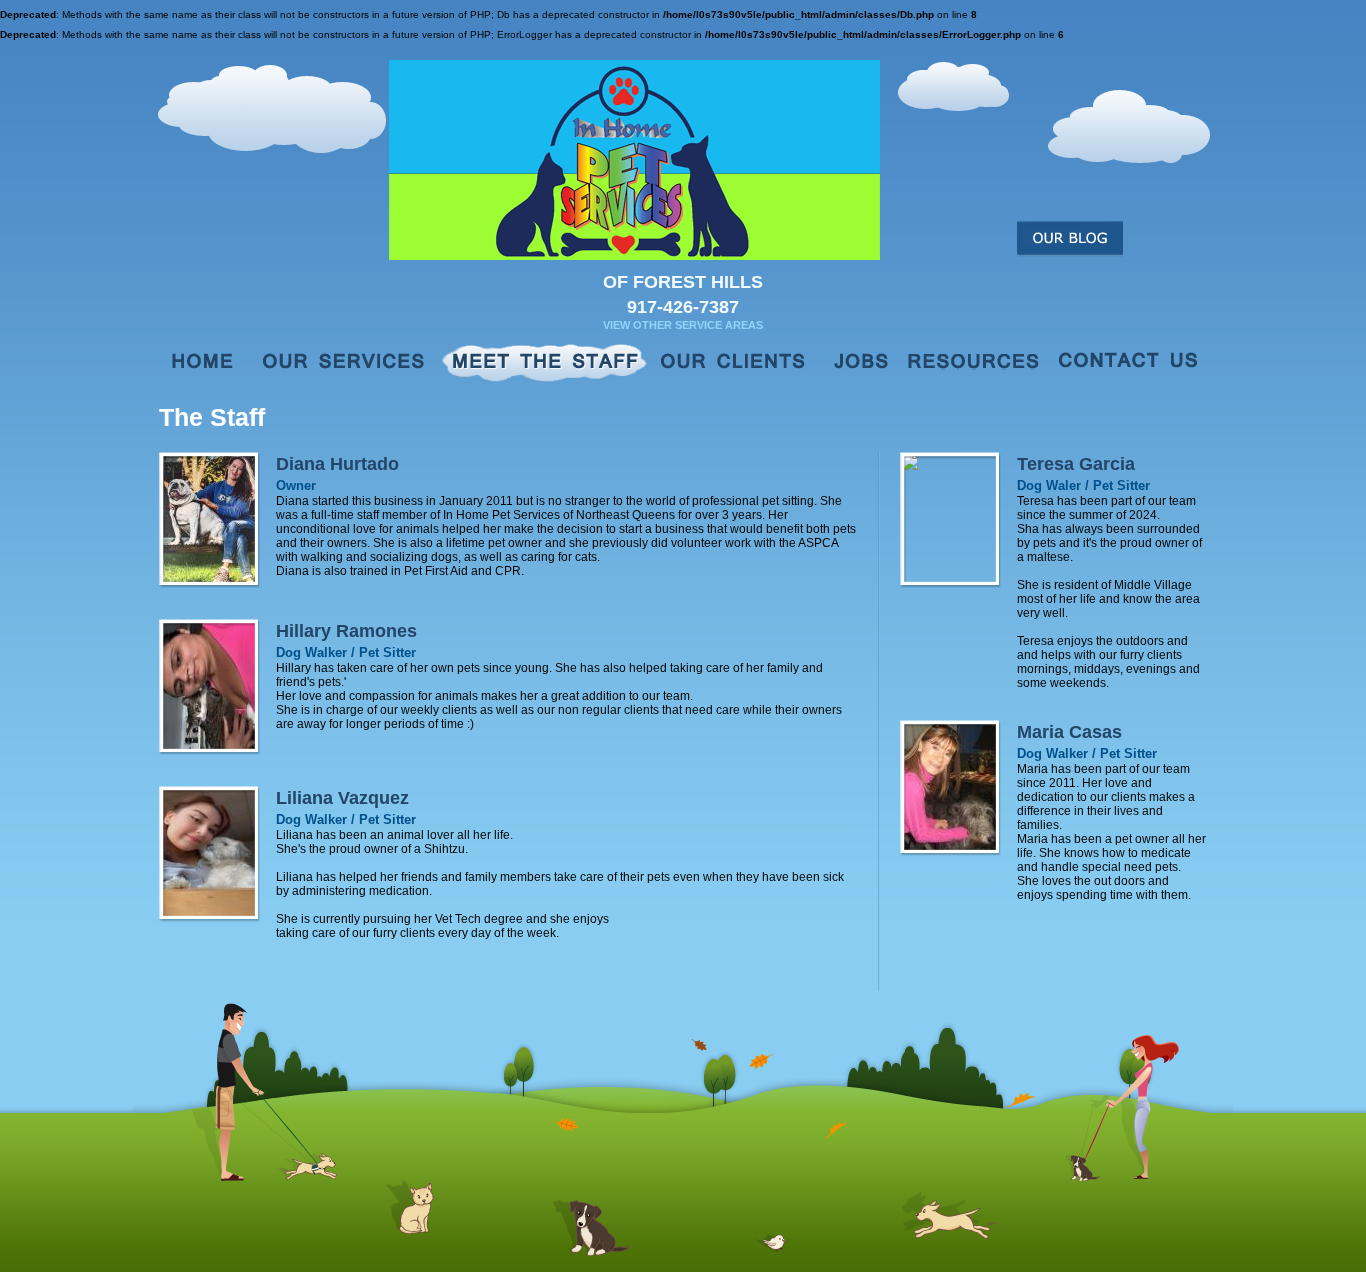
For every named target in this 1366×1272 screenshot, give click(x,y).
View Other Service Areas (683, 325)
